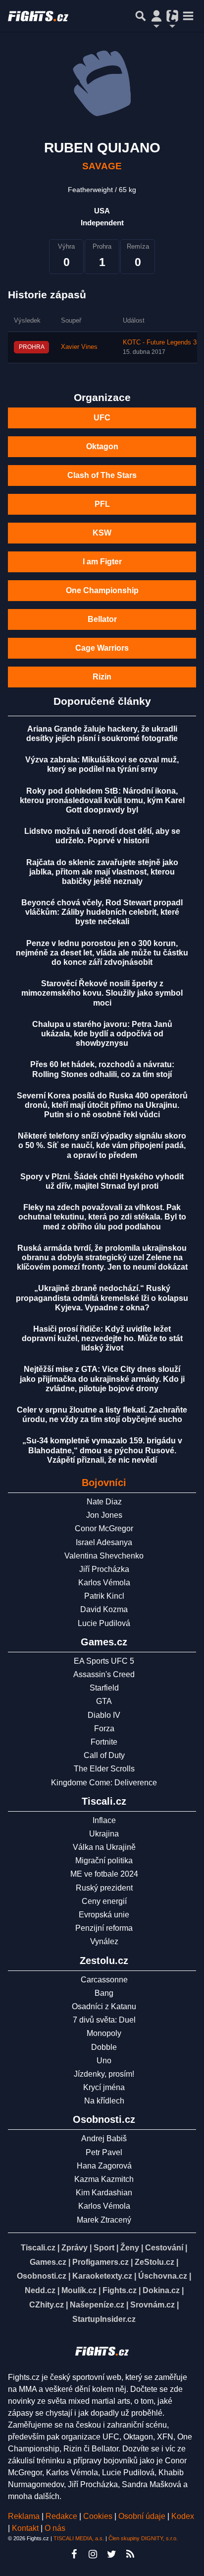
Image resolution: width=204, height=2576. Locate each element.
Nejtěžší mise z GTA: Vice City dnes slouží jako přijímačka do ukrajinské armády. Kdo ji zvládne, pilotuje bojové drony (102, 1379)
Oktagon (102, 446)
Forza (104, 1729)
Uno (104, 2061)
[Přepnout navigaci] (156, 16)
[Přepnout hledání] (141, 16)
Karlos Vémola (104, 1583)
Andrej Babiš (104, 2138)
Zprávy (75, 2248)
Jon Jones (104, 1515)
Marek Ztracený (104, 2220)
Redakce (61, 2516)
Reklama (24, 2516)
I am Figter (102, 562)
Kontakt (26, 2528)
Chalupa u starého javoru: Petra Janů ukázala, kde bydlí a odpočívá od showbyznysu (102, 1034)
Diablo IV (104, 1715)
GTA (104, 1701)
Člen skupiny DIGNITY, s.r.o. (143, 2538)
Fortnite (104, 1742)
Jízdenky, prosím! (104, 2074)
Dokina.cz (161, 2290)
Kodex (183, 2516)
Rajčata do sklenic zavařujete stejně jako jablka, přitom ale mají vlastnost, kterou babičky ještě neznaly (102, 872)
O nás (55, 2528)
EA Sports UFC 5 (104, 1661)
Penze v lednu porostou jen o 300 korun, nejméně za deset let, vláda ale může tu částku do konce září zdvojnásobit (102, 953)
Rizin (102, 677)
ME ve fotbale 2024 (104, 1874)
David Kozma (104, 1609)
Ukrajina (104, 1834)
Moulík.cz (79, 2290)
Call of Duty (104, 1755)
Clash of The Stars (102, 475)
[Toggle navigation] (188, 16)
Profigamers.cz (101, 2262)
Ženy (130, 2248)
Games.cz (48, 2262)
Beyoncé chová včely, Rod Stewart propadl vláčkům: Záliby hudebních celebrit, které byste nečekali (102, 912)
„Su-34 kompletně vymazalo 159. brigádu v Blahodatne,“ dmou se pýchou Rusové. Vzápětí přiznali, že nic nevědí (102, 1450)
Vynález (104, 1941)
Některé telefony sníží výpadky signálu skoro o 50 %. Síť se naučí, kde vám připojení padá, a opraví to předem (102, 1145)
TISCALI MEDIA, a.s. (79, 2538)
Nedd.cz (40, 2290)
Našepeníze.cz (97, 2305)
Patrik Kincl (104, 1596)
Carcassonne (104, 1980)
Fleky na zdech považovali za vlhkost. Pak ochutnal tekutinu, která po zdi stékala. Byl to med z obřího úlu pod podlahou (102, 1217)
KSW (102, 533)
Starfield (104, 1688)
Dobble (104, 2047)
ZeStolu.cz (154, 2262)
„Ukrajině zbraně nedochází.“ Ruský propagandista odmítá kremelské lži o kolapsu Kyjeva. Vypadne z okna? (102, 1298)
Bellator (102, 619)
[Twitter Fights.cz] (111, 2554)
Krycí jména (104, 2087)
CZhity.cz (47, 2305)
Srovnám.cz (153, 2305)
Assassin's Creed (104, 1674)
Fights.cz (120, 2290)
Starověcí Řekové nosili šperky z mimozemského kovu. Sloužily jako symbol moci (102, 993)
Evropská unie (104, 1915)
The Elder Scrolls (104, 1769)
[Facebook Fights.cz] (74, 2554)
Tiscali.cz (38, 2248)
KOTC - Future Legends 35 (161, 342)
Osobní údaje (142, 2516)
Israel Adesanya (104, 1542)
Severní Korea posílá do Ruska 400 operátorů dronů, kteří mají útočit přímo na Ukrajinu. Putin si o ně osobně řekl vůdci (102, 1105)
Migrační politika (104, 1861)
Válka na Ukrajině (104, 1847)
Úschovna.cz (163, 2276)
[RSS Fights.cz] (130, 2554)
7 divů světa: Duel (104, 2020)
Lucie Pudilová (104, 1623)
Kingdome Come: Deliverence (104, 1783)
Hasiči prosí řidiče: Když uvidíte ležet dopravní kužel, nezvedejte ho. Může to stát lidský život (102, 1338)
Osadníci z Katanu (104, 2006)
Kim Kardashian (104, 2193)
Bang (104, 1993)
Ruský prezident (104, 1888)
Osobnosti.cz (42, 2276)
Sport (104, 2248)
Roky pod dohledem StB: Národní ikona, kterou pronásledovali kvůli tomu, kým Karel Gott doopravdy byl (102, 800)
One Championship (102, 590)
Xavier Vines (79, 347)
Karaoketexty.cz (102, 2276)
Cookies (98, 2516)
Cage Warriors (102, 648)
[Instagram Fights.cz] (93, 2554)
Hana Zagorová (104, 2166)
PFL (102, 504)
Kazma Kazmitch (104, 2179)
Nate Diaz (104, 1502)
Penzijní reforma (104, 1928)
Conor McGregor (104, 1528)
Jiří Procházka (104, 1569)
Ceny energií (104, 1901)
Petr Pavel (104, 2152)
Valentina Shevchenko (104, 1556)
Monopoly (104, 2033)
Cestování (164, 2248)
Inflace (104, 1820)
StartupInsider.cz (104, 2319)
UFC (102, 418)
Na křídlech (104, 2101)
